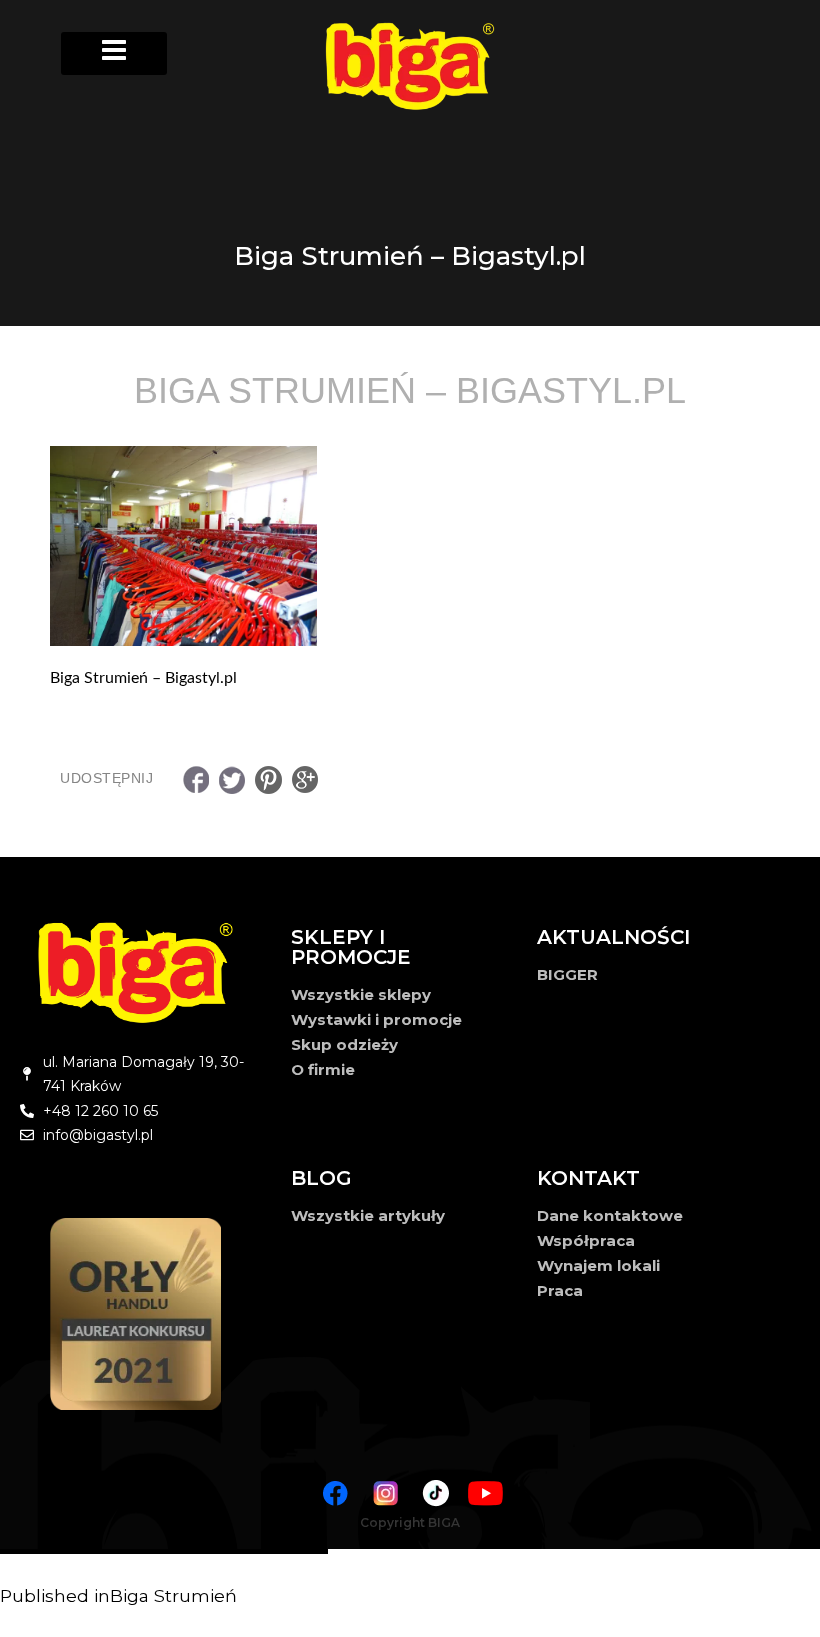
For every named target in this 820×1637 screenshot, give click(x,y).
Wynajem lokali (598, 1265)
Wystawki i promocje (376, 1019)
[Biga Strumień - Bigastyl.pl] (410, 546)
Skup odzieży (344, 1044)
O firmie (323, 1069)
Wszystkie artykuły (368, 1215)
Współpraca (586, 1240)
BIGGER (567, 974)
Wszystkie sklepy (361, 994)
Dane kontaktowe (610, 1215)
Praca (560, 1290)
